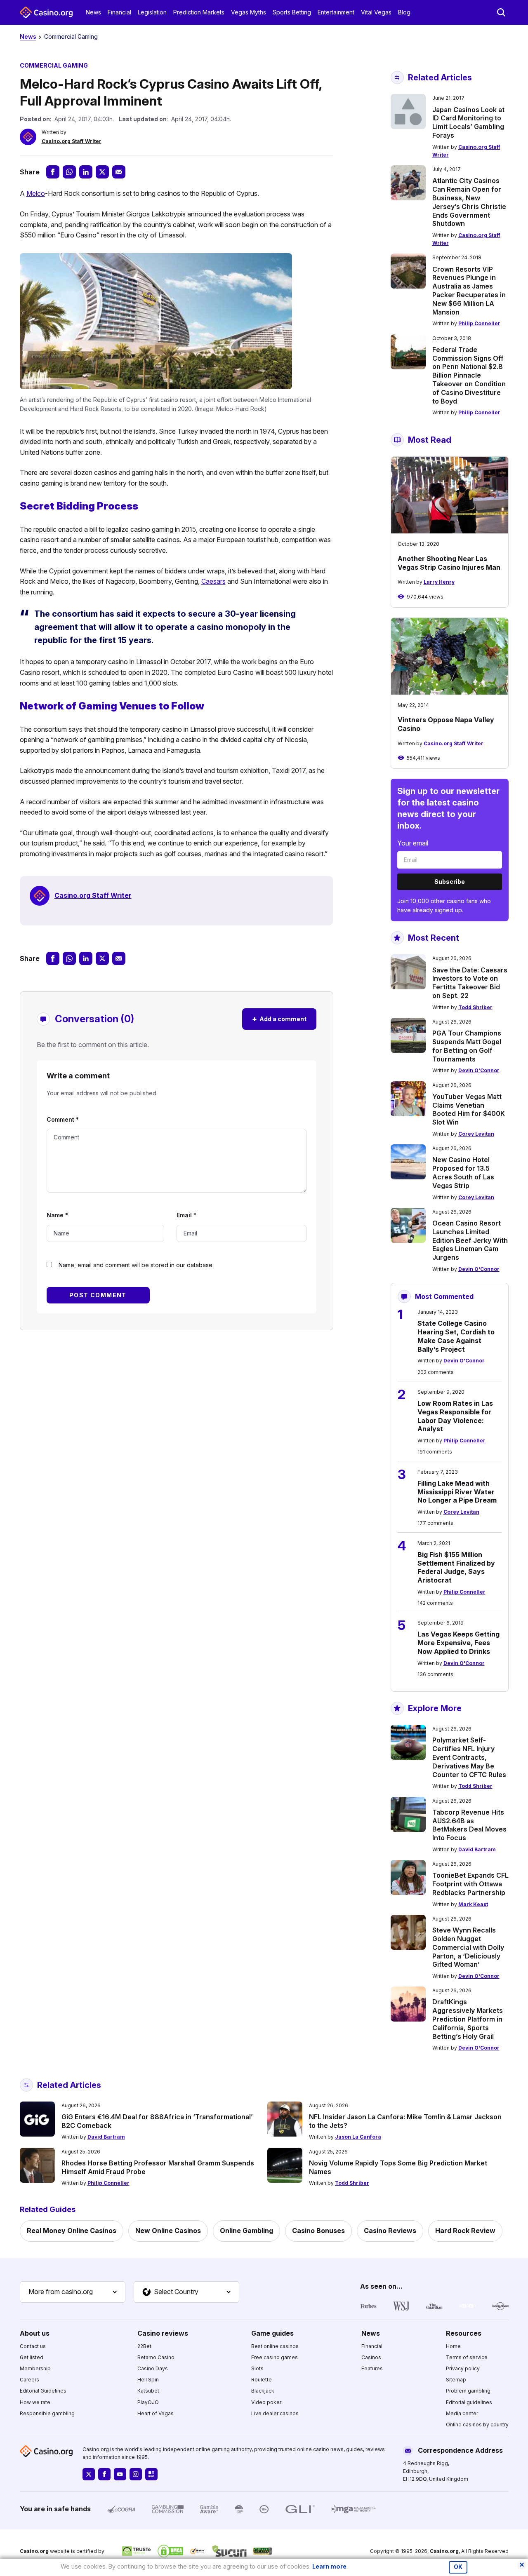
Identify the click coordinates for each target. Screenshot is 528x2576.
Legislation (152, 12)
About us (35, 2333)
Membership (35, 2368)
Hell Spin (148, 2380)
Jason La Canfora (358, 2137)
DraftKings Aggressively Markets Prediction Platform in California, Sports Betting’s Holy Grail (468, 2019)
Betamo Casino (156, 2357)
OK (458, 2567)
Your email (413, 843)
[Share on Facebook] (53, 172)
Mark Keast (473, 1904)
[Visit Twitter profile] (89, 2474)
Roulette (262, 2380)
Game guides (272, 2333)
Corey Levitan (476, 1134)
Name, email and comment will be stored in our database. (136, 1265)
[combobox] (73, 2292)
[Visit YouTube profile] (120, 2474)
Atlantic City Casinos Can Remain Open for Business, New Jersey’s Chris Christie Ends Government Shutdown (469, 202)
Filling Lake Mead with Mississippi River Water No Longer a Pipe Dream (457, 1492)
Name (57, 1215)
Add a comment (279, 1019)
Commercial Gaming (71, 36)
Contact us (33, 2346)
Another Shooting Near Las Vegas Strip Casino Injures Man (449, 563)
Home (453, 2346)
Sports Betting (292, 12)
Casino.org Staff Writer (72, 141)
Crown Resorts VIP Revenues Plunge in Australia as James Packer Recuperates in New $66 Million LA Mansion (469, 291)
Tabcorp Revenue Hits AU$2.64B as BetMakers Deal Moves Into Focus (469, 1825)
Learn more (329, 2566)
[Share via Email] (119, 172)
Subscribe (450, 882)
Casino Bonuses (318, 2231)
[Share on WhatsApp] (69, 172)
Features (372, 2368)
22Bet (144, 2346)
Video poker (266, 2402)
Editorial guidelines (469, 2402)
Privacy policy (463, 2368)
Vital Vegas (376, 12)
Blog (404, 12)
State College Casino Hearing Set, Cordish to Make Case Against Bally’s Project (456, 1336)
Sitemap (456, 2380)
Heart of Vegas (156, 2413)
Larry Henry (439, 582)
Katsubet (148, 2391)
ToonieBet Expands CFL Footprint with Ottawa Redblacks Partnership (470, 1884)
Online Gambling (246, 2231)
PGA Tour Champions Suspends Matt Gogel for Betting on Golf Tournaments (467, 1046)
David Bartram (477, 1849)
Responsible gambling (47, 2413)
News (93, 12)
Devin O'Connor (479, 1070)
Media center (462, 2413)
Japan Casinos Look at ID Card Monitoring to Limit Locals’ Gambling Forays (468, 122)
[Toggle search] (501, 12)
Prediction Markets (199, 12)
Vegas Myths (249, 12)
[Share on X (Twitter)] (102, 172)
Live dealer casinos (275, 2413)
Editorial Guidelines (43, 2391)
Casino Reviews (390, 2231)
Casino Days (153, 2368)
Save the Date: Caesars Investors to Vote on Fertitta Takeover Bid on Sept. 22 (470, 983)
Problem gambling (468, 2391)
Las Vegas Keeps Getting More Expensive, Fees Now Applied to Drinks (458, 1643)
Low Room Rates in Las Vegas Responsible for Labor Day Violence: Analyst (455, 1416)
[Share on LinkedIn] (86, 172)
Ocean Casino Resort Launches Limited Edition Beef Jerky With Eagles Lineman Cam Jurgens (470, 1240)
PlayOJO (148, 2402)
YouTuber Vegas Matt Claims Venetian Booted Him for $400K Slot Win (469, 1109)
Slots (257, 2368)
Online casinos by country (477, 2425)
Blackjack (263, 2391)
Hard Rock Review (465, 2231)
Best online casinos (275, 2346)
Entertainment (336, 12)
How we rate (35, 2402)
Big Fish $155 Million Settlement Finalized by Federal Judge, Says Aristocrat (456, 1567)
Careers (29, 2380)
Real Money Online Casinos (72, 2231)
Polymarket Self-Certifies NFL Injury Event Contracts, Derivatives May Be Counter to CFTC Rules (469, 1757)
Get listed (32, 2357)
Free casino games (275, 2357)
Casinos (371, 2357)
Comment (63, 1119)
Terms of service (467, 2357)
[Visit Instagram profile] (136, 2474)
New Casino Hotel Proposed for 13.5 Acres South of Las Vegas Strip (463, 1172)
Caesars (213, 581)
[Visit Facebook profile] (104, 2474)
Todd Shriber (475, 1007)
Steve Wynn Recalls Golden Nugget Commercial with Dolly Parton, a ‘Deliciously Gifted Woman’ (468, 1947)
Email (186, 1215)
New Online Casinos (168, 2231)
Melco (36, 193)
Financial (119, 12)
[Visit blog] (151, 2474)
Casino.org (444, 2551)
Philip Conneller (479, 323)
